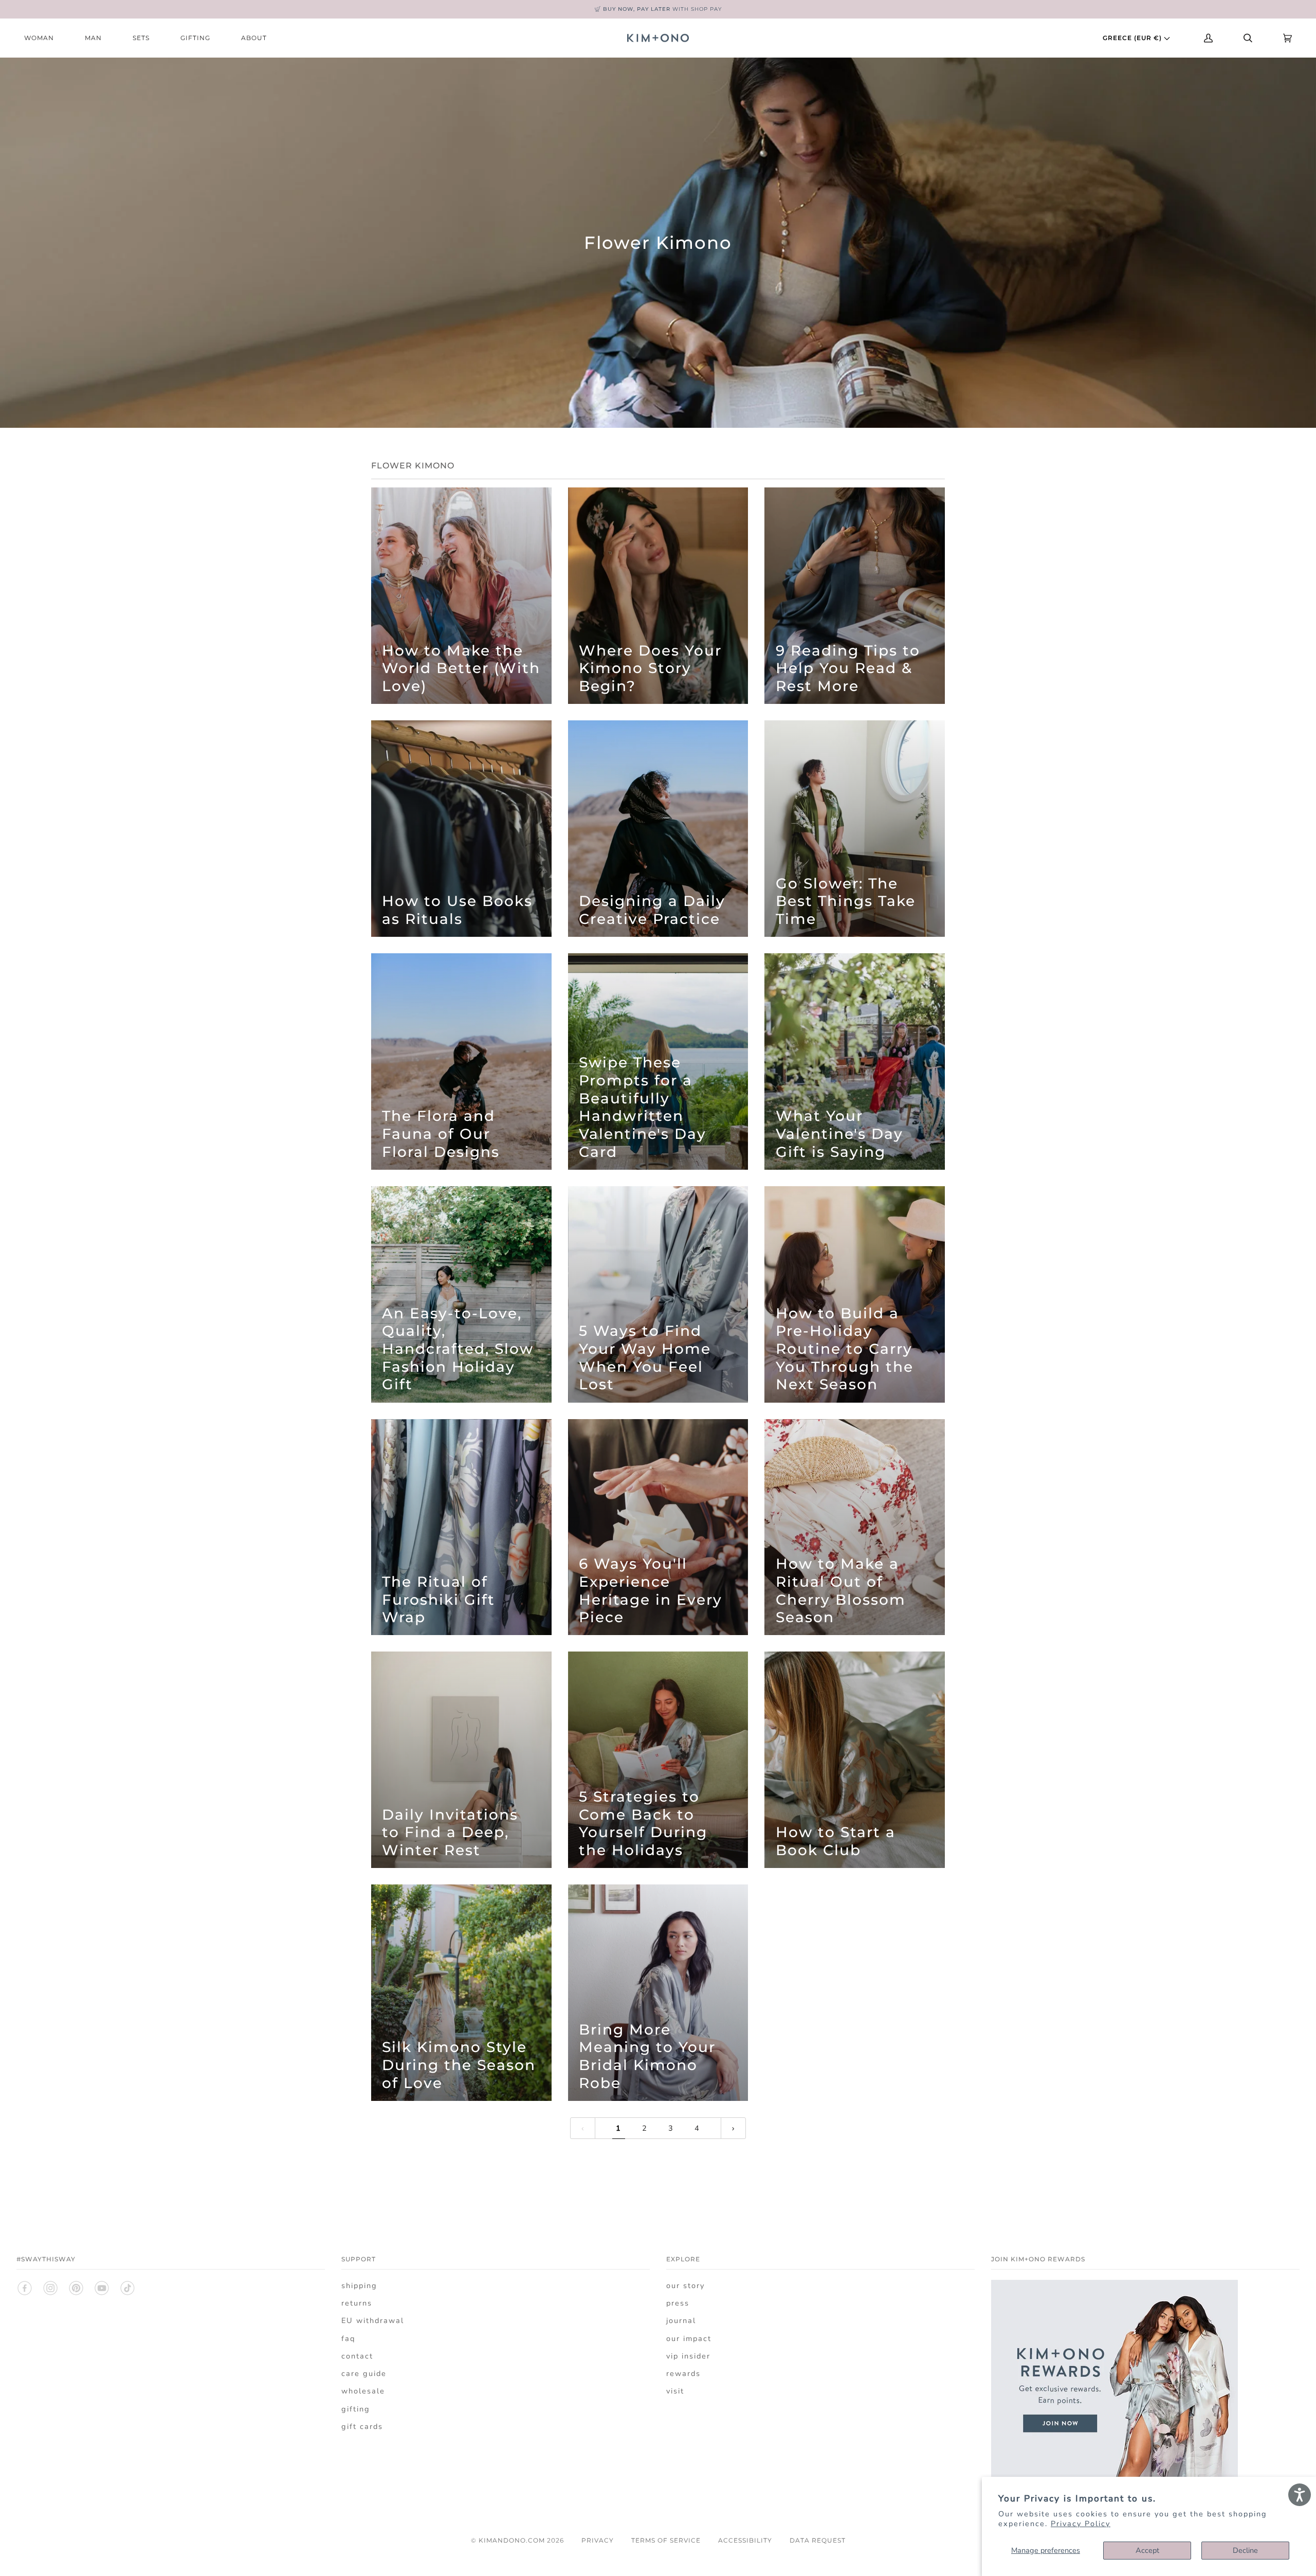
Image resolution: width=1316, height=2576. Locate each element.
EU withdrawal (373, 2320)
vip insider (688, 2356)
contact (357, 2356)
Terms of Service (666, 2540)
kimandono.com (512, 2540)
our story (686, 2285)
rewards (683, 2373)
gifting (356, 2409)
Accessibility (745, 2540)
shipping (359, 2285)
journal (681, 2320)
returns (357, 2303)
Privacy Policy (1081, 2524)
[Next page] (733, 2128)
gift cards (362, 2426)
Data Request (818, 2540)
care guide (364, 2373)
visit (675, 2391)
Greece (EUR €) (1133, 38)
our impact (689, 2338)
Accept (1147, 2550)
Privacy (598, 2540)
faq (348, 2338)
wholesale (363, 2391)
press (678, 2303)
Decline (1245, 2550)
